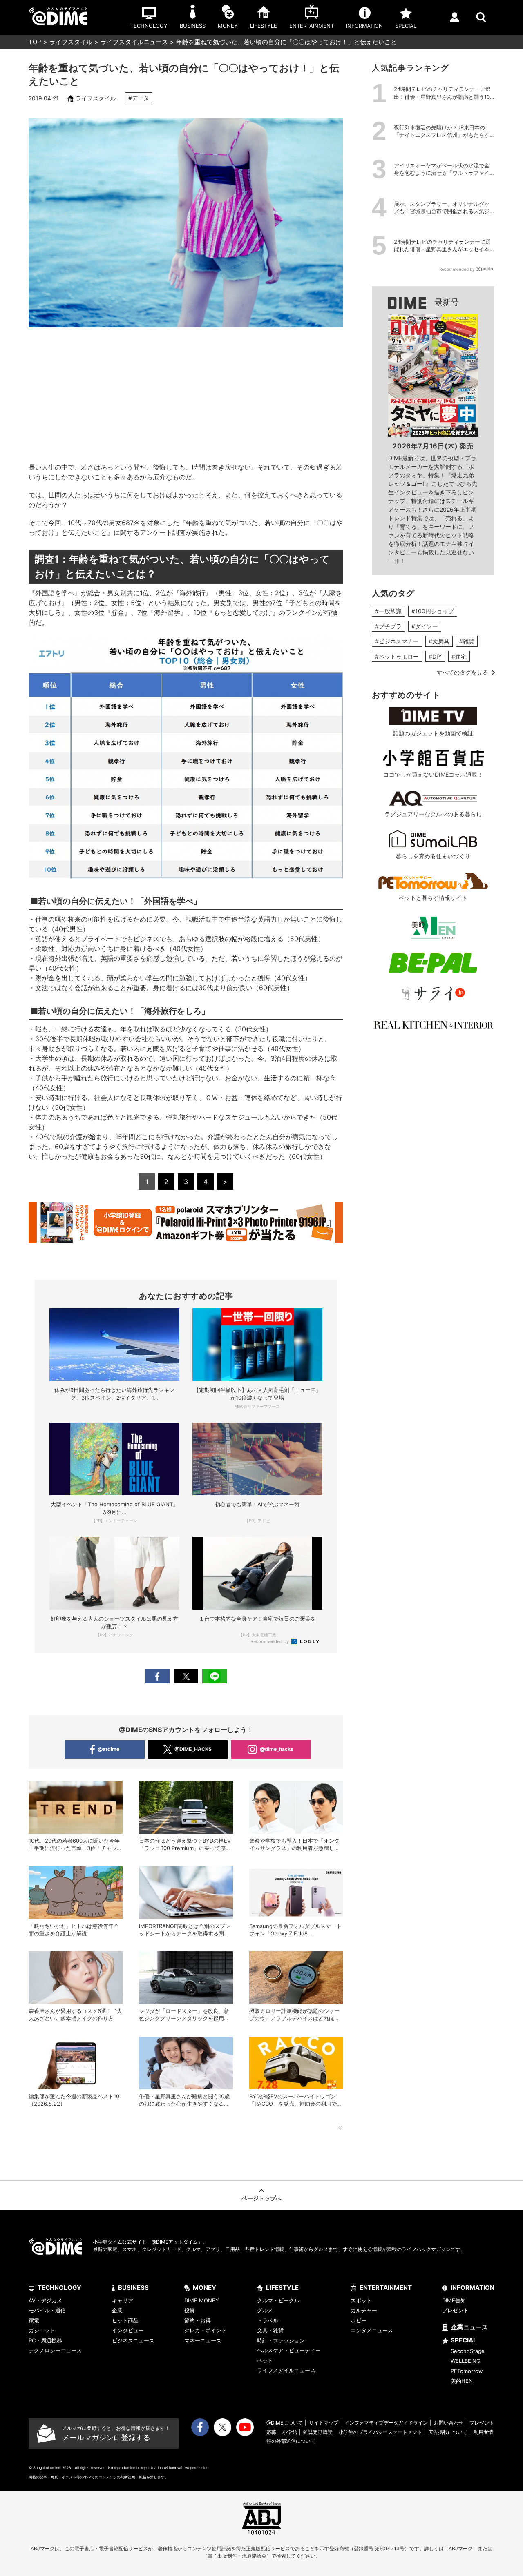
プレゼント (455, 2310)
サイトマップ (324, 2423)
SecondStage (468, 2351)
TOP (35, 42)
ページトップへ (261, 2198)
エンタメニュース (372, 2330)
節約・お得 (198, 2320)
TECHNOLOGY (59, 2288)
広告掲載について (448, 2432)
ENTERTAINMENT (386, 2288)
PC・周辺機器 (45, 2340)
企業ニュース (469, 2327)
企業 (117, 2310)
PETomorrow (467, 2371)
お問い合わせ (449, 2423)
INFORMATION (473, 2288)
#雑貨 (467, 641)
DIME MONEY (202, 2300)
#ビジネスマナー (397, 641)
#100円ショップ (433, 611)
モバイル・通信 (47, 2310)
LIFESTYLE (282, 2288)
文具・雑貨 (270, 2330)
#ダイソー (425, 626)
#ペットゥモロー (397, 656)
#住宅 (459, 656)
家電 (34, 2320)
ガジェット (42, 2330)
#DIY (435, 656)
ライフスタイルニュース (134, 42)
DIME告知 (454, 2300)
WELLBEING (466, 2361)
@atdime (108, 1749)
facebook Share (157, 1676)
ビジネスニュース (133, 2340)
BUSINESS (133, 2288)
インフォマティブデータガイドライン (386, 2423)
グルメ (265, 2310)
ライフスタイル (71, 42)
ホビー (359, 2320)
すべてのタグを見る (463, 672)
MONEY (205, 2288)
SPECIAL (464, 2340)
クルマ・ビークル (278, 2300)
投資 (190, 2310)
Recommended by (270, 1641)
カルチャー (364, 2310)
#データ (139, 98)
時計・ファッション (281, 2340)
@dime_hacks (277, 1749)
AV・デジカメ (45, 2300)
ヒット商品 (125, 2320)
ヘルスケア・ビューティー (289, 2350)
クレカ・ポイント (206, 2330)
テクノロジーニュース (55, 2350)
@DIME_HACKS (193, 1749)
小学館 (290, 2432)
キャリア (123, 2300)
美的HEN (462, 2381)
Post (186, 1676)
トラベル (268, 2320)
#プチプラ (388, 626)
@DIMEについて (285, 2423)
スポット (361, 2300)
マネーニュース (203, 2340)
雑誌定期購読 (318, 2432)
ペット (265, 2360)
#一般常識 (388, 611)
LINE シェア (215, 1676)
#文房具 (439, 641)
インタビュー (128, 2330)
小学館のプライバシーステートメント (380, 2432)
